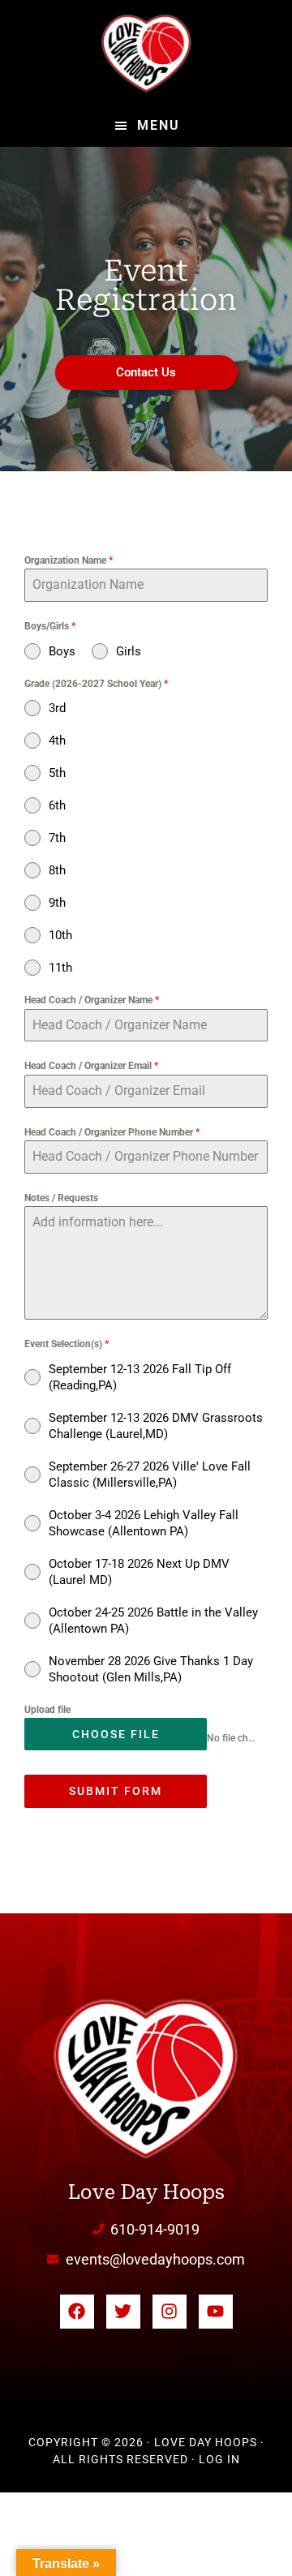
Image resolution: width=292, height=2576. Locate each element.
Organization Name (69, 560)
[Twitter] (123, 2312)
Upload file (47, 1710)
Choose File (116, 1734)
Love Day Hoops (146, 53)
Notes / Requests (61, 1198)
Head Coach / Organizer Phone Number (112, 1132)
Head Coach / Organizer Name (92, 1000)
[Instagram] (170, 2312)
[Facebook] (77, 2312)
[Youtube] (216, 2312)
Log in (219, 2459)
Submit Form (116, 1791)
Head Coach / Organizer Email (91, 1066)
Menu (159, 125)
